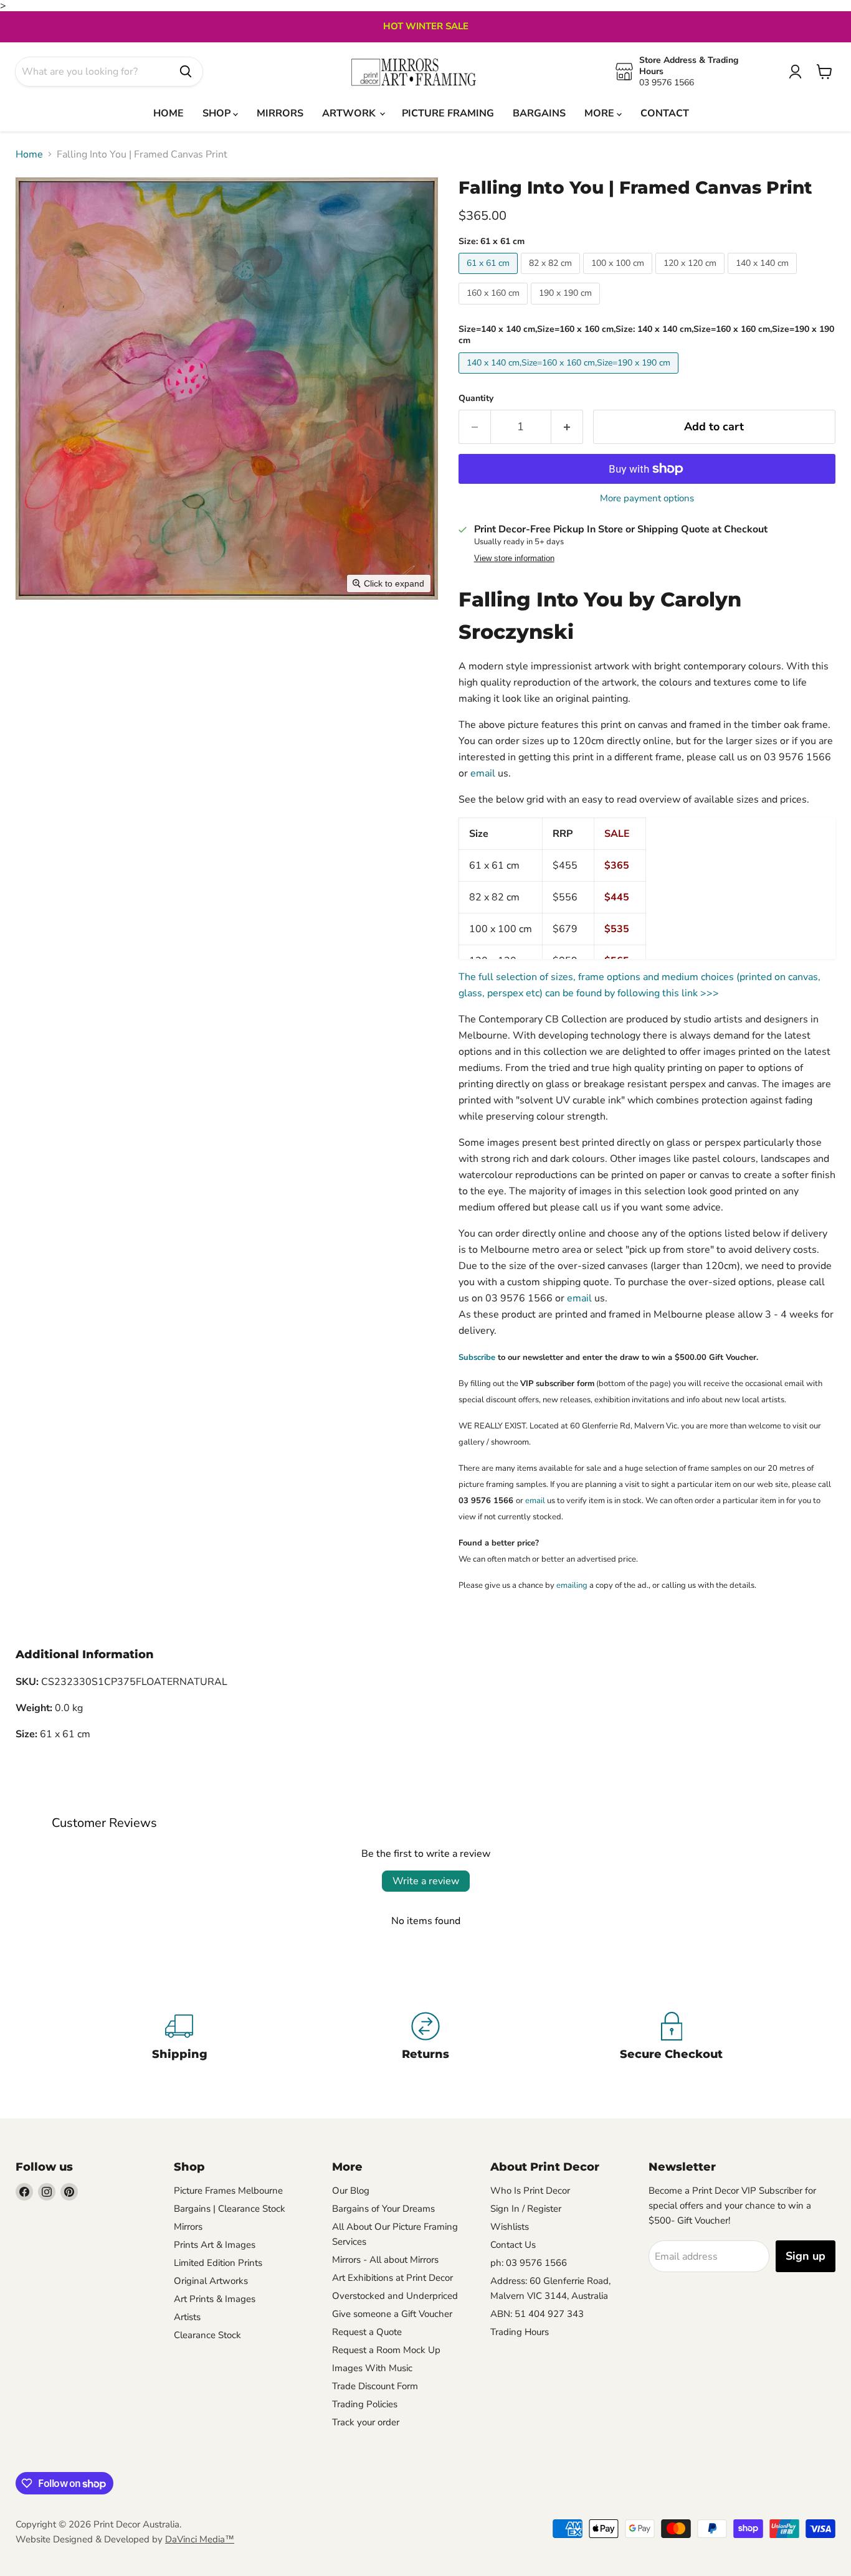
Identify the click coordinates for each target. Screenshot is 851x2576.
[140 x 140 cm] (764, 277)
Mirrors (188, 2227)
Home (29, 154)
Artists (187, 2317)
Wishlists (510, 2227)
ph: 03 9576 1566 (529, 2263)
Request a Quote (367, 2332)
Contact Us (513, 2245)
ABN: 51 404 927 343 (537, 2314)
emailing (572, 1585)
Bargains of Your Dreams (383, 2209)
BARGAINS (539, 113)
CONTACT (665, 113)
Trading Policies (365, 2404)
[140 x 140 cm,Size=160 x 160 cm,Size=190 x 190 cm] (570, 377)
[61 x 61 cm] (490, 277)
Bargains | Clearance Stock (230, 2209)
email (483, 773)
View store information (514, 559)
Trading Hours (520, 2332)
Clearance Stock (207, 2335)
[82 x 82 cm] (552, 277)
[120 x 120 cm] (692, 277)
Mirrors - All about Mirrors (385, 2260)
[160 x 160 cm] (495, 308)
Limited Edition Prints (218, 2263)
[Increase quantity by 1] (567, 427)
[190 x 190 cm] (567, 308)
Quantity (476, 399)
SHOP (218, 113)
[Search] (186, 72)
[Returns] (426, 2038)
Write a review (426, 1881)
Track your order (366, 2422)
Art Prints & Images (215, 2299)
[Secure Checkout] (671, 2038)
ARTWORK (350, 113)
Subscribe (477, 1357)
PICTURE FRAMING (448, 113)
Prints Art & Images (215, 2245)
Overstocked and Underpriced (395, 2296)
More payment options (647, 498)
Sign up (806, 2256)
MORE (601, 113)
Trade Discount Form (375, 2386)
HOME (169, 113)
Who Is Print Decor (530, 2191)
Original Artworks (211, 2281)
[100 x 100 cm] (619, 277)
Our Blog (351, 2191)
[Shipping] (180, 2038)
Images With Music (372, 2368)
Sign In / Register (526, 2209)
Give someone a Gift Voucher (392, 2314)
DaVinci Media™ (200, 2539)
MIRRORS (280, 113)
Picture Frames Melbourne (228, 2191)
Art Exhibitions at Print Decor (392, 2278)
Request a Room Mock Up (386, 2350)
